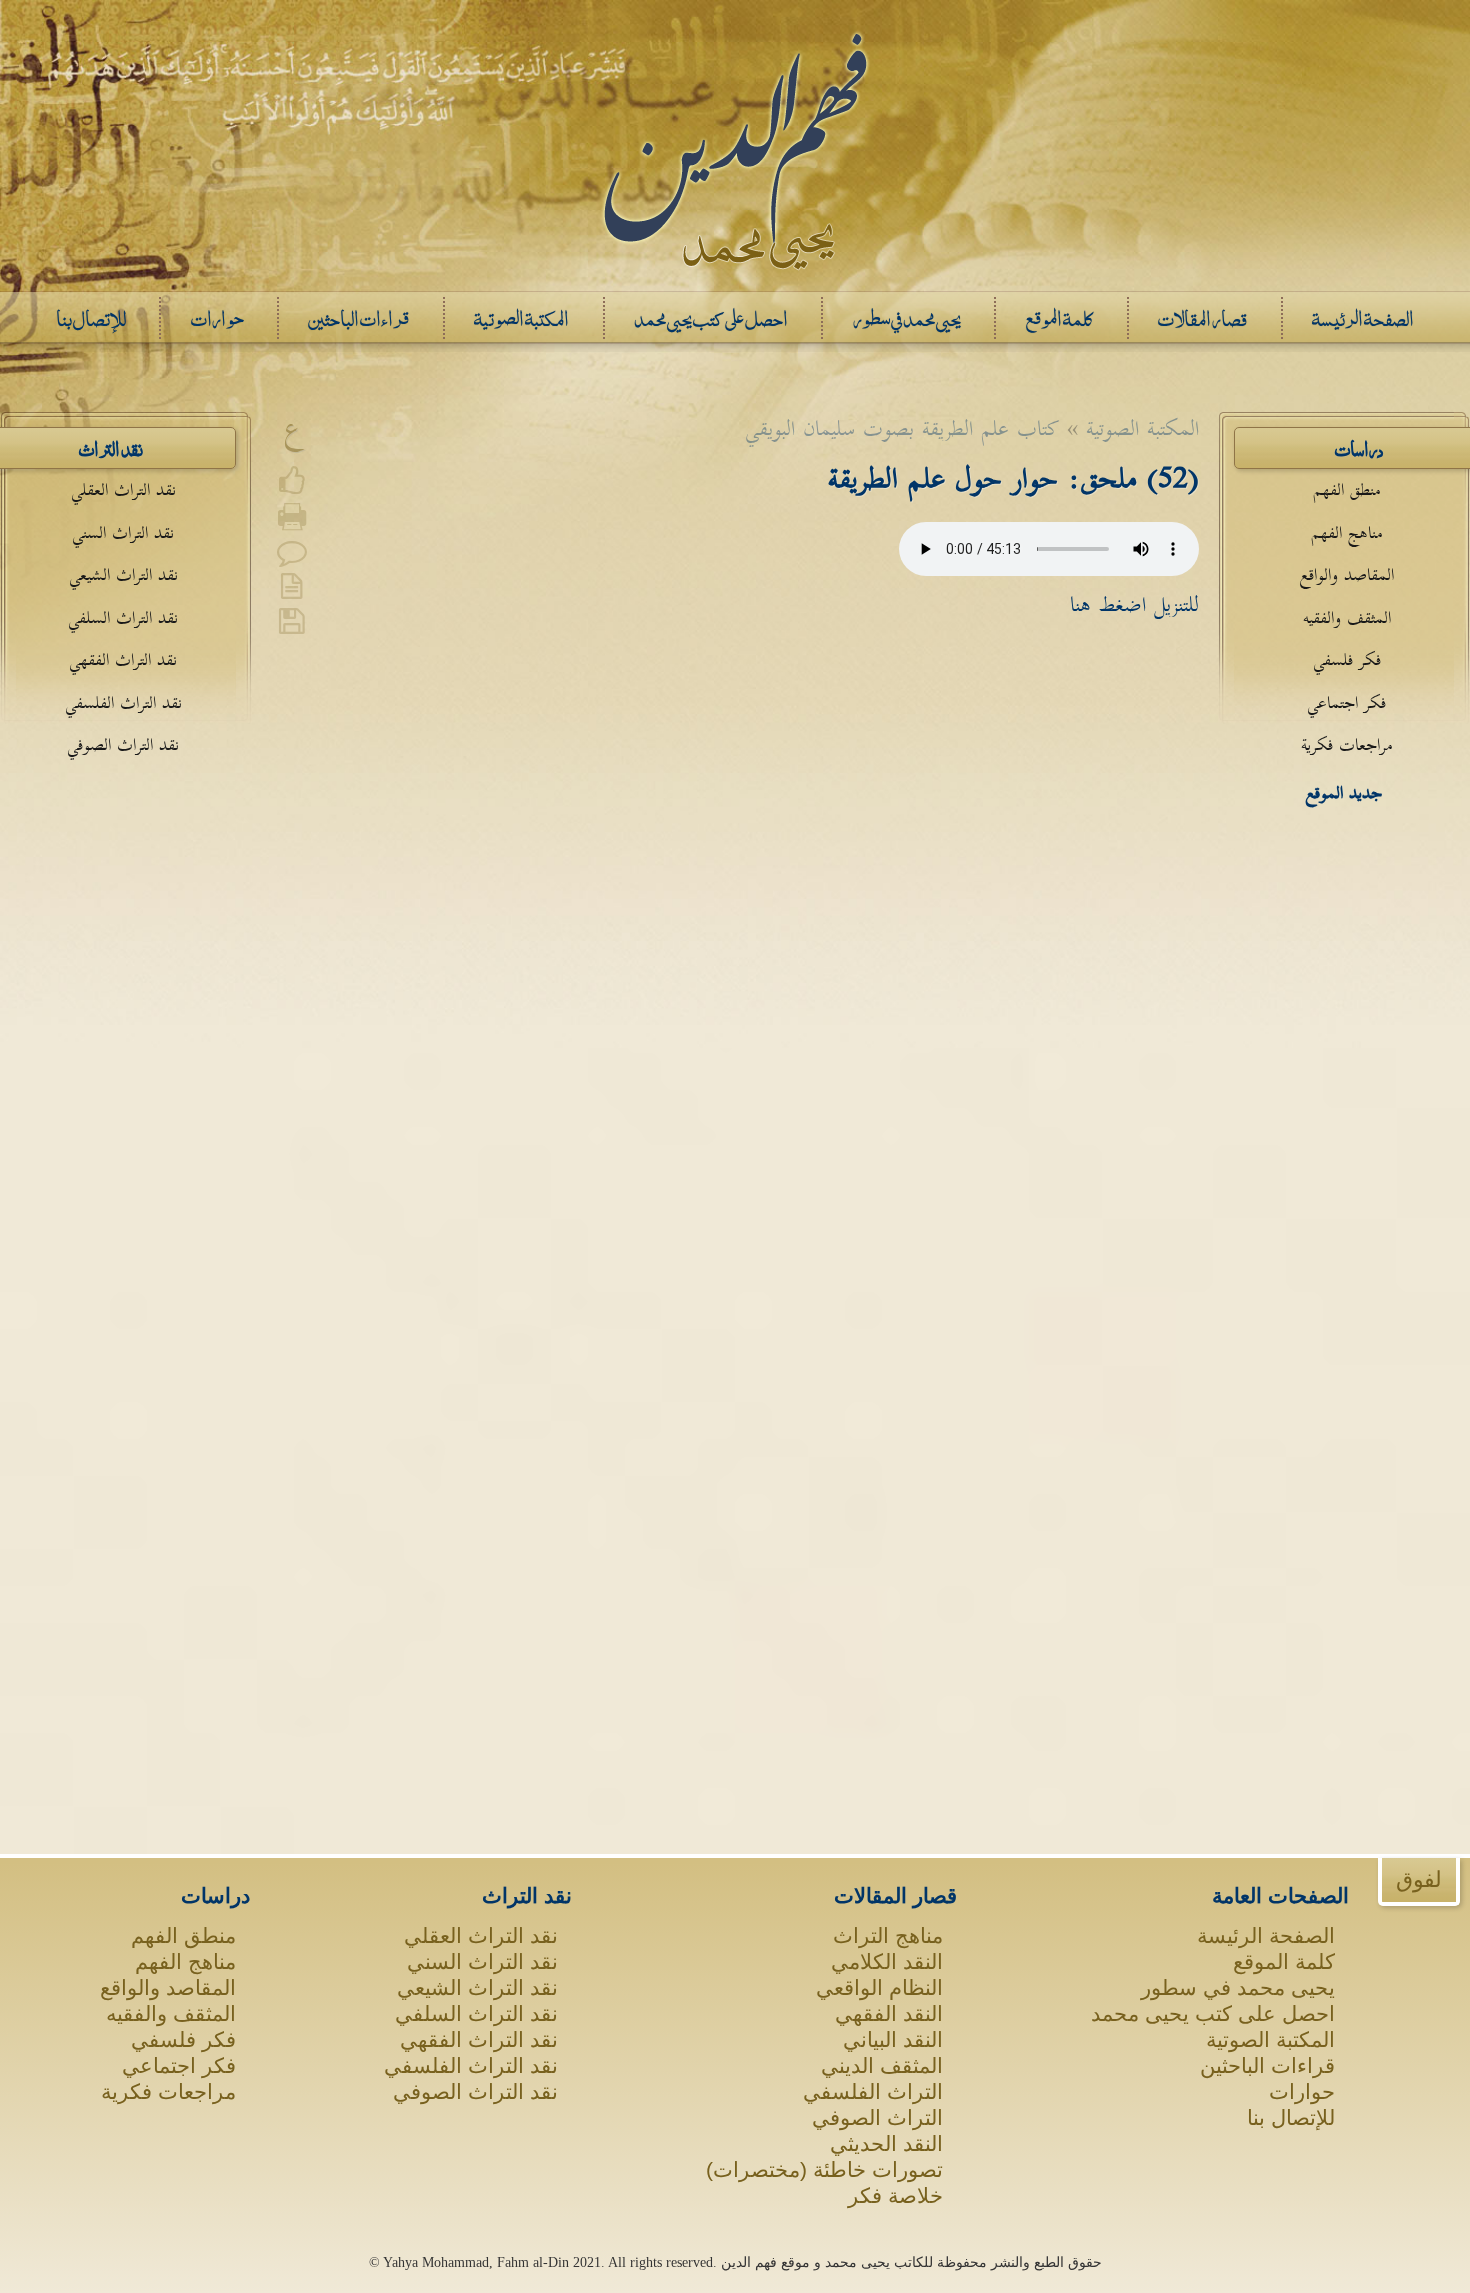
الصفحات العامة (1280, 1895)
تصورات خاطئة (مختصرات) (824, 2169)
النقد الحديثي (886, 2143)
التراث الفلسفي (873, 2091)
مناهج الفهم (1347, 533)
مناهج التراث (888, 1935)
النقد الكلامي (887, 1961)
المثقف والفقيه (1347, 618)
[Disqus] (735, 938)
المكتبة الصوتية (1270, 2039)
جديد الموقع (1344, 793)
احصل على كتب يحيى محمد (1213, 2013)
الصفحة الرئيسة (1266, 1935)
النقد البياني (893, 2039)
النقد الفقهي (889, 2013)
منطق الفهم (1347, 490)
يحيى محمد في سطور (1238, 1987)
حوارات (1302, 2091)
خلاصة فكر (895, 2195)
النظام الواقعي (879, 1987)
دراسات (215, 1895)
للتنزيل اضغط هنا (1134, 605)
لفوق (1419, 1879)
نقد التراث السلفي (123, 618)
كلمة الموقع (1284, 1961)
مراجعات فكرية (1347, 745)
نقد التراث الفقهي (123, 660)
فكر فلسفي (1347, 660)
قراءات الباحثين (1267, 2065)
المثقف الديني (882, 2065)
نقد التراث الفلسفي (123, 703)
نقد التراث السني (123, 533)
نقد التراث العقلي (123, 490)
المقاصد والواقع (1347, 575)
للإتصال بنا (1291, 2117)
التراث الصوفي (877, 2117)
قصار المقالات (895, 1895)
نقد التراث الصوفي (123, 745)
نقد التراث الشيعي (123, 575)
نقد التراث (527, 1895)
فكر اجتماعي (1346, 703)
